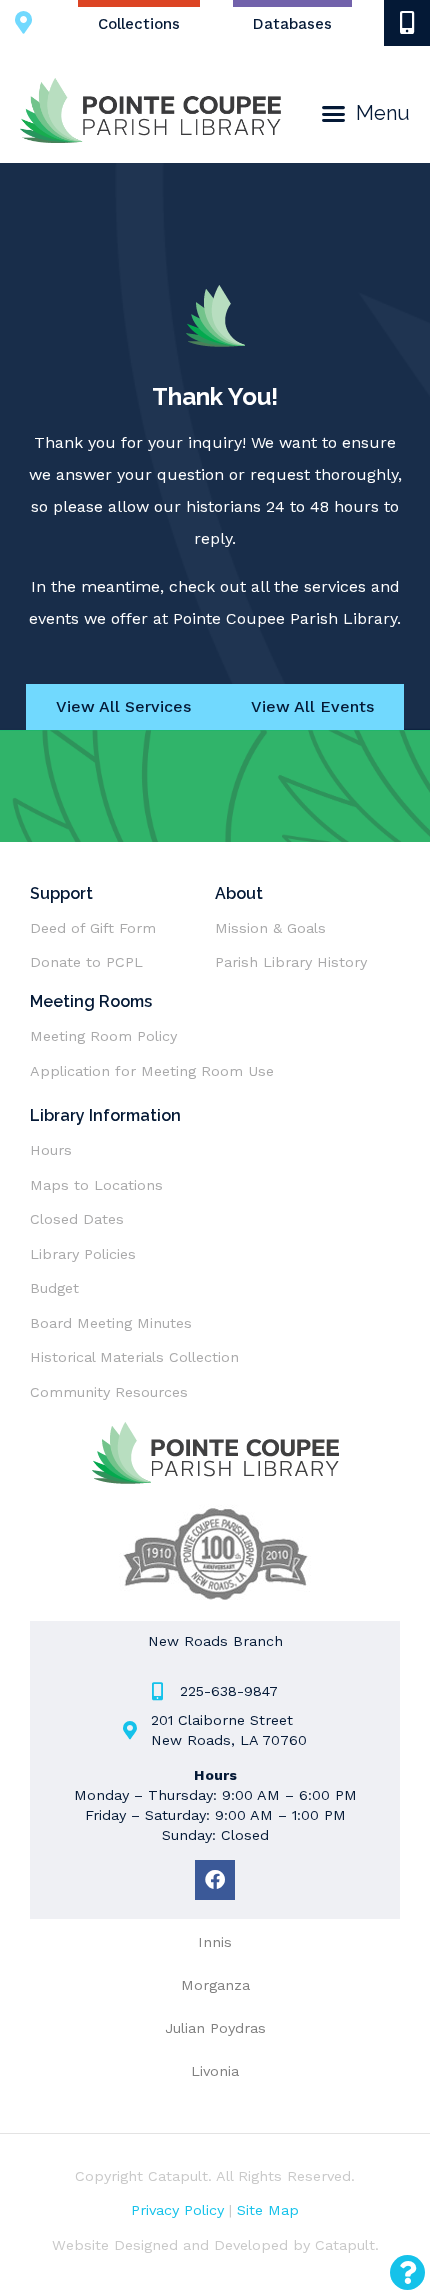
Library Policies (83, 1254)
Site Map (268, 2210)
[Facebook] (215, 1880)
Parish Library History (291, 962)
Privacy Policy (177, 2210)
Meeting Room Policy (106, 1036)
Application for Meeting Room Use (152, 1071)
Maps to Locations (96, 1185)
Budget (54, 1288)
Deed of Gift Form (93, 928)
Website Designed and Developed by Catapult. (215, 2245)
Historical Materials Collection (134, 1357)
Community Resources (109, 1392)
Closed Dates (77, 1219)
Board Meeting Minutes (111, 1323)
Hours (51, 1150)
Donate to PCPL (86, 962)
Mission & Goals (270, 928)
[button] (366, 114)
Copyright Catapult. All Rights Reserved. (215, 2176)
